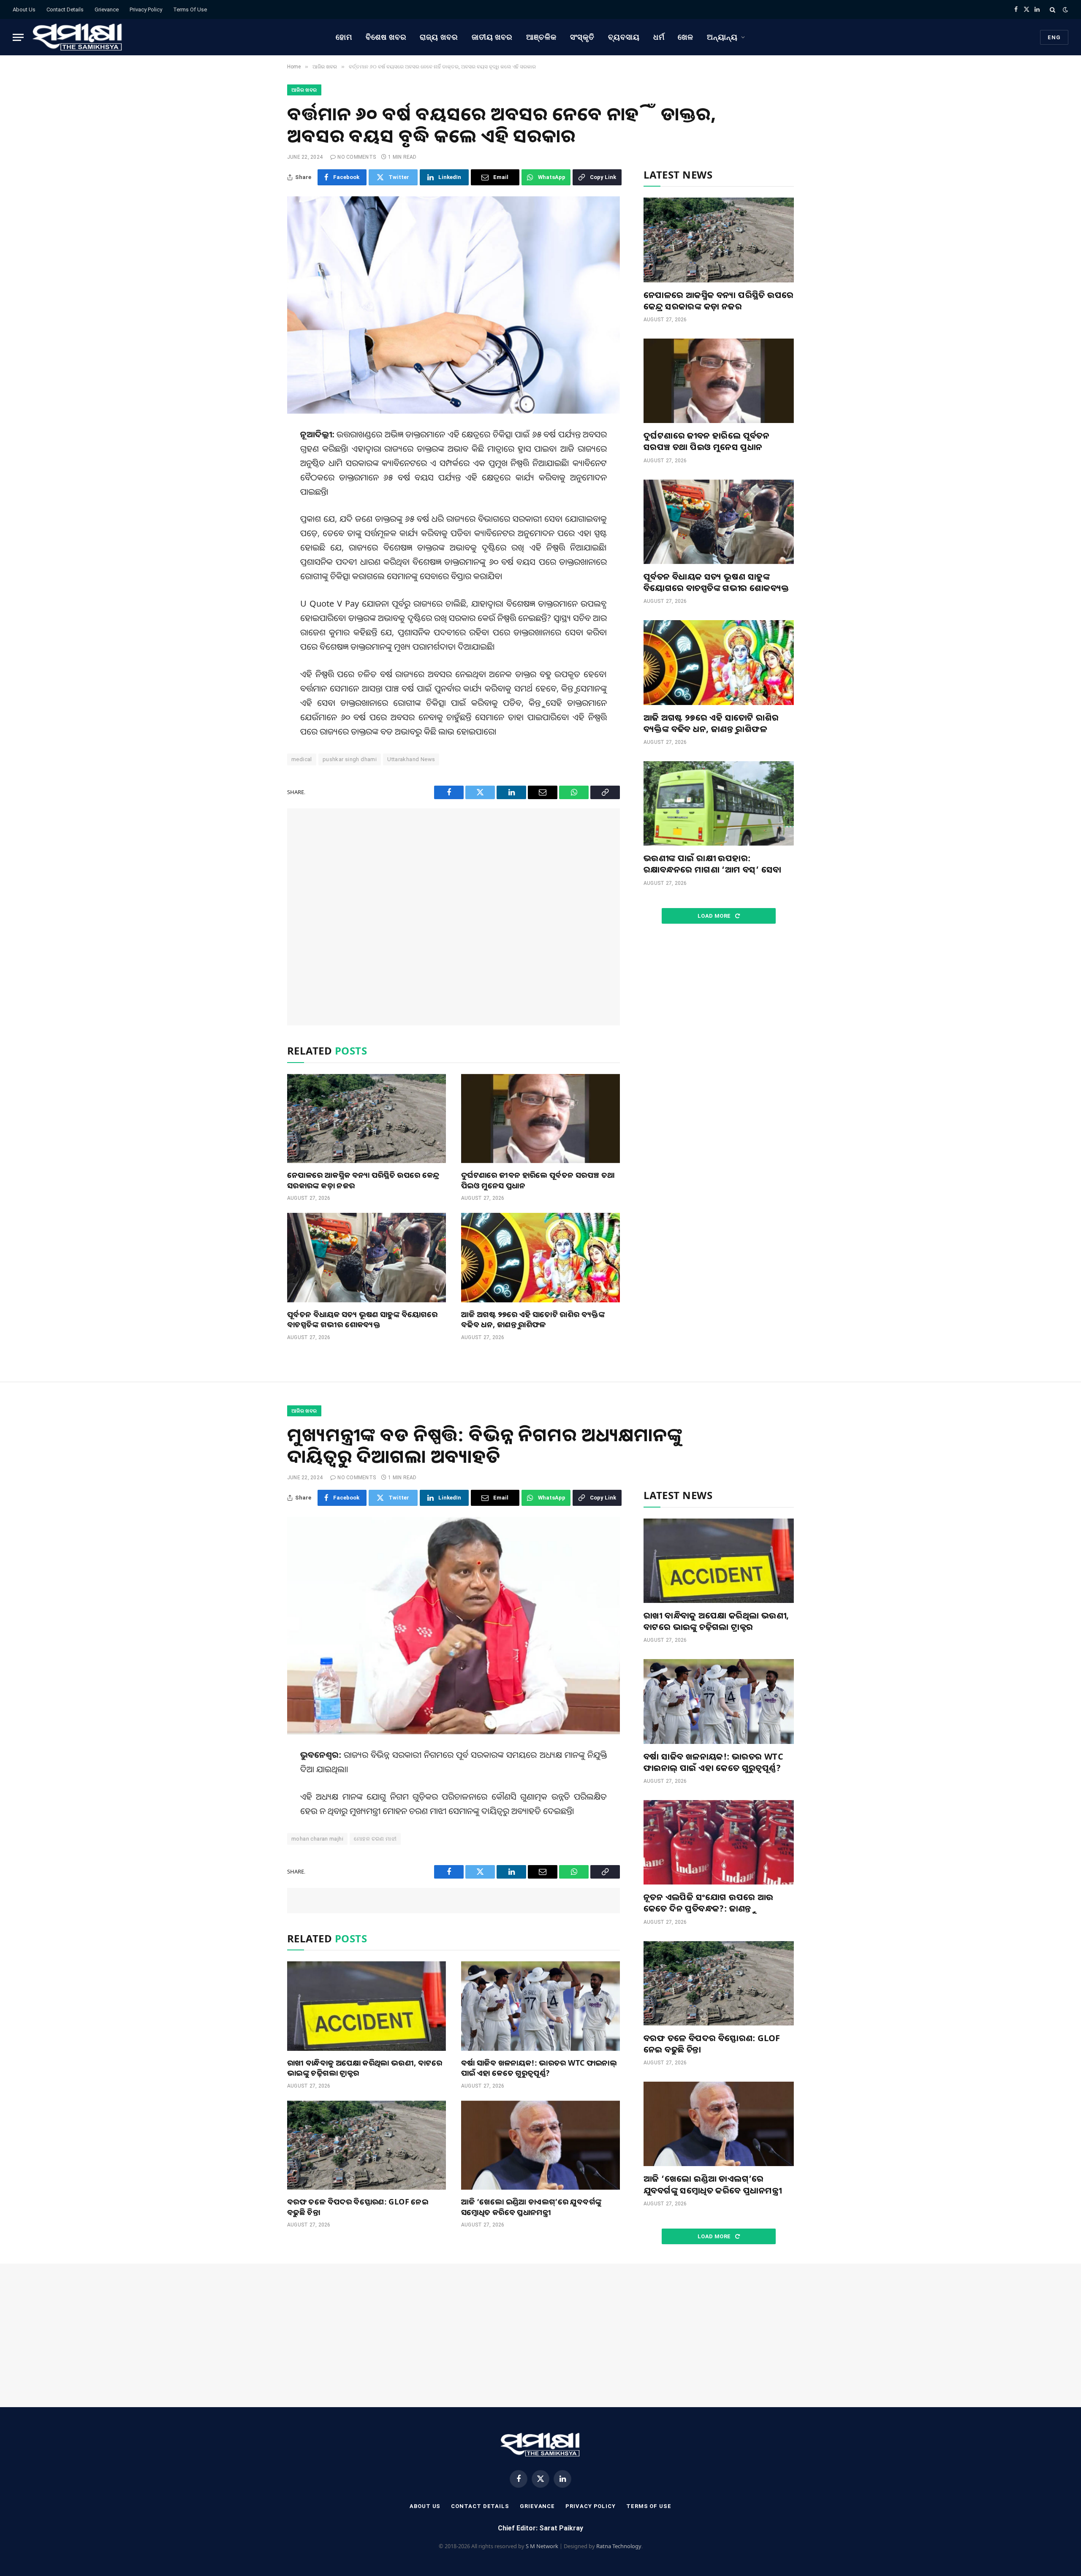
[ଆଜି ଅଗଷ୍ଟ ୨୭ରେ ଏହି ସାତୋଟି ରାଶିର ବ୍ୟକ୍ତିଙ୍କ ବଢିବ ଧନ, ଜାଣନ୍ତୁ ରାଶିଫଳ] (540, 1258)
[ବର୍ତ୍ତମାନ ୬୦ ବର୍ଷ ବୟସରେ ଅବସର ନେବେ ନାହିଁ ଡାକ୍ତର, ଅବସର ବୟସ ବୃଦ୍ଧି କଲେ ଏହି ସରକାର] (454, 305)
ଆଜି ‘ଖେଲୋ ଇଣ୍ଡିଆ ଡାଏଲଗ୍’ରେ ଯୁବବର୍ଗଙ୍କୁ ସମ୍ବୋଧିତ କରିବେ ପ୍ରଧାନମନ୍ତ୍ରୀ (531, 2207)
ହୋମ (344, 37)
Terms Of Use (190, 9)
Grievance (107, 9)
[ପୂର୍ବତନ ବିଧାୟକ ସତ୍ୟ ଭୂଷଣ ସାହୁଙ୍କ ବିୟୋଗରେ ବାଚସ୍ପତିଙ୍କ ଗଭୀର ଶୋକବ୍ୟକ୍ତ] (367, 1258)
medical (302, 759)
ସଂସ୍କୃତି (583, 37)
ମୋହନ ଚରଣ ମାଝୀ (375, 1839)
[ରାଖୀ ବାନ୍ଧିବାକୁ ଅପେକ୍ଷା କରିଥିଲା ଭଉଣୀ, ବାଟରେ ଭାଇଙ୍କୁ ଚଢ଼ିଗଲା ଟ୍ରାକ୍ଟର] (367, 2006)
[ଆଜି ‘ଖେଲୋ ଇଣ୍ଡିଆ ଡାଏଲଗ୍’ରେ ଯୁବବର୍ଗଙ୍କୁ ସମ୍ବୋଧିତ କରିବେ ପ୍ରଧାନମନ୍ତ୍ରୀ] (540, 2145)
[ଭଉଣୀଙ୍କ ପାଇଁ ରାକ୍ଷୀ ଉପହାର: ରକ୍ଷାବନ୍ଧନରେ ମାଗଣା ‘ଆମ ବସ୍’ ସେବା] (719, 803)
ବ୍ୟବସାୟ (624, 37)
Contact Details (65, 9)
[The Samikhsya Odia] (78, 37)
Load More (715, 916)
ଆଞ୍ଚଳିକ (541, 37)
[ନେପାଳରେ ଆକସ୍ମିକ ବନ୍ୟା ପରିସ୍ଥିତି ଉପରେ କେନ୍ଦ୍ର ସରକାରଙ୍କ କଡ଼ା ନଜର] (367, 1119)
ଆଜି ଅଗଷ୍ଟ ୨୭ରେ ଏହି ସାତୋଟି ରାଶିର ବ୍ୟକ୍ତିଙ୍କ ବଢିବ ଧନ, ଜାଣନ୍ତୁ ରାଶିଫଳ (533, 1319)
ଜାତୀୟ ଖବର (492, 37)
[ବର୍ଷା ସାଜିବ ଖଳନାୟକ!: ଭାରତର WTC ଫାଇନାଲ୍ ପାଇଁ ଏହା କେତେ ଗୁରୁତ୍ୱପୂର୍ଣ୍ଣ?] (540, 2006)
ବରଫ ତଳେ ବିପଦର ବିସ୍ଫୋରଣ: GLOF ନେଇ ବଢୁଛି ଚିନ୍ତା (358, 2207)
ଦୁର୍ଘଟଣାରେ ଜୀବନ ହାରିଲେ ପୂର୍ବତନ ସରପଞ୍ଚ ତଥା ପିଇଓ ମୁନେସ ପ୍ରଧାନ (538, 1180)
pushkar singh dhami (350, 759)
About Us (24, 9)
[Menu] (18, 37)
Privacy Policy (146, 9)
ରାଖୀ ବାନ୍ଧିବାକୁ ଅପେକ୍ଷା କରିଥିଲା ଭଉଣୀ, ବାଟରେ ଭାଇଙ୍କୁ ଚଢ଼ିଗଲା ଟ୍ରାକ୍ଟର (365, 2068)
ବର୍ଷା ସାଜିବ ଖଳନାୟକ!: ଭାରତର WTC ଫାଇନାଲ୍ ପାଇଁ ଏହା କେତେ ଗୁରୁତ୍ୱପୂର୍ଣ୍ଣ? (539, 2068)
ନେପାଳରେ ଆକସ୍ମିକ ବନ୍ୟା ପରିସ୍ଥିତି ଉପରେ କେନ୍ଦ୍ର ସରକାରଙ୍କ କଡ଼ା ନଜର (363, 1180)
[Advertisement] (454, 917)
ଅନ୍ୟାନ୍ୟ (722, 37)
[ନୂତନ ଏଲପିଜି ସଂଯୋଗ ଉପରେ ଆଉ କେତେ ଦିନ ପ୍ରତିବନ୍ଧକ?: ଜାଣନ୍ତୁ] (719, 1842)
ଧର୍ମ (659, 37)
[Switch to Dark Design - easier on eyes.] (1065, 10)
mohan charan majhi (317, 1839)
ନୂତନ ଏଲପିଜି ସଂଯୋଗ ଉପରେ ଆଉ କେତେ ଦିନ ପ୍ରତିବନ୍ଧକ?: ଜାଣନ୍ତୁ (709, 1903)
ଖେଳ (686, 37)
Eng (1054, 37)
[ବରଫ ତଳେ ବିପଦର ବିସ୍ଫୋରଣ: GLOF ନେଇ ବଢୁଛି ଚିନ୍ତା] (367, 2145)
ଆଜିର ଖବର (304, 90)
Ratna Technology (619, 2546)
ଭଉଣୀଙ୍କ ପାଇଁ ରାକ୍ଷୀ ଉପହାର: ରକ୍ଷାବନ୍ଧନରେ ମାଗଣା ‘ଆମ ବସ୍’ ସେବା (712, 864)
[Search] (1052, 9)
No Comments (357, 157)
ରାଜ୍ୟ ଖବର (439, 37)
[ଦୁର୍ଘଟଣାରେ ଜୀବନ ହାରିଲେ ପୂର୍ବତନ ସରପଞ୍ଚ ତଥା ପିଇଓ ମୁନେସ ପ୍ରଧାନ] (540, 1119)
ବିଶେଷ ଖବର (386, 37)
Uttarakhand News (411, 759)
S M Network (542, 2546)
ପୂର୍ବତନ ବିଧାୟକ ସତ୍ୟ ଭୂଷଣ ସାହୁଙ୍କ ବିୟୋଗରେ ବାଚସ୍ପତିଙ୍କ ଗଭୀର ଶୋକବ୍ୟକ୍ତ (362, 1319)
